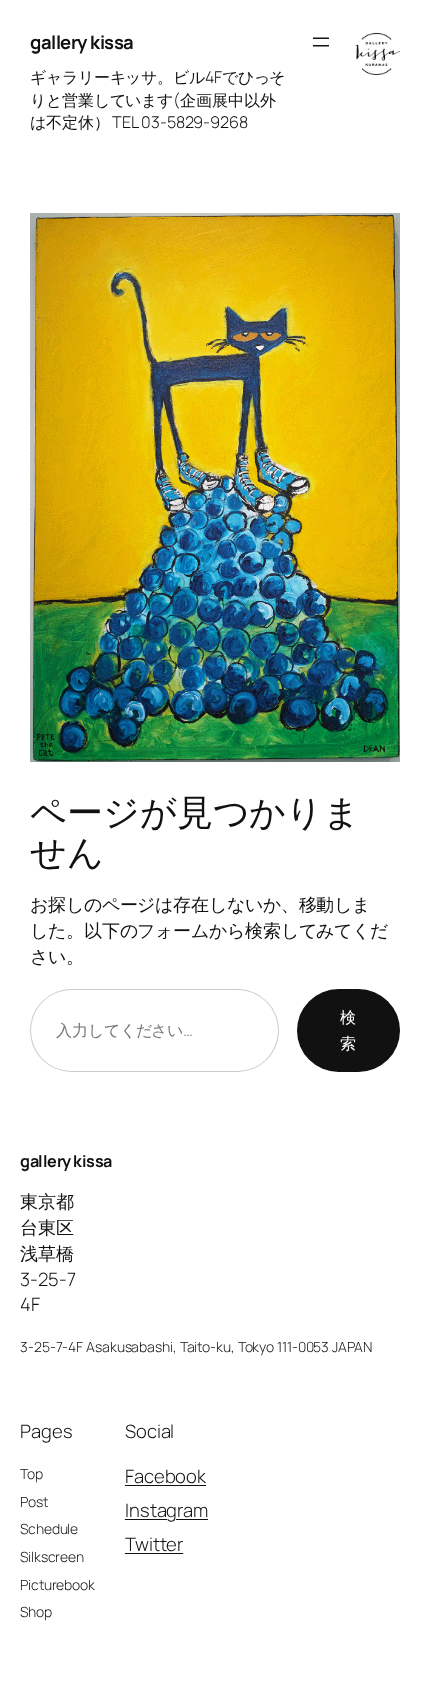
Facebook (165, 1476)
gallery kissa (82, 42)
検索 (348, 1030)
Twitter (154, 1544)
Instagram (166, 1510)
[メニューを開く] (321, 42)
